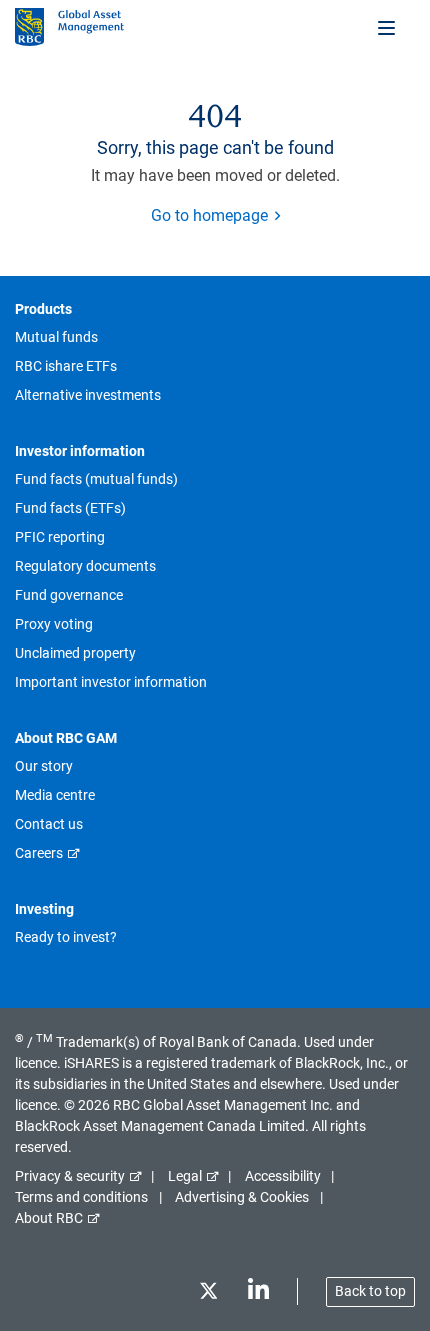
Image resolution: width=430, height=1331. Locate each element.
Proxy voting (54, 624)
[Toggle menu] (388, 27)
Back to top (370, 1291)
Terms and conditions (81, 1197)
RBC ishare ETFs (66, 366)
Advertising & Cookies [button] (242, 1197)
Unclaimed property (75, 653)
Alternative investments (88, 395)
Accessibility (283, 1176)
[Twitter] (208, 1294)
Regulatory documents (85, 566)
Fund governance (69, 595)
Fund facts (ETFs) (70, 508)
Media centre (55, 795)
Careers (39, 853)
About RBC (49, 1218)
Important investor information (111, 682)
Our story (44, 766)
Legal (185, 1176)
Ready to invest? (66, 937)
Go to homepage (209, 215)
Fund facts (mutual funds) (96, 479)
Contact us (49, 824)
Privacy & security (70, 1176)
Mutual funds (56, 337)
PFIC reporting (60, 537)
